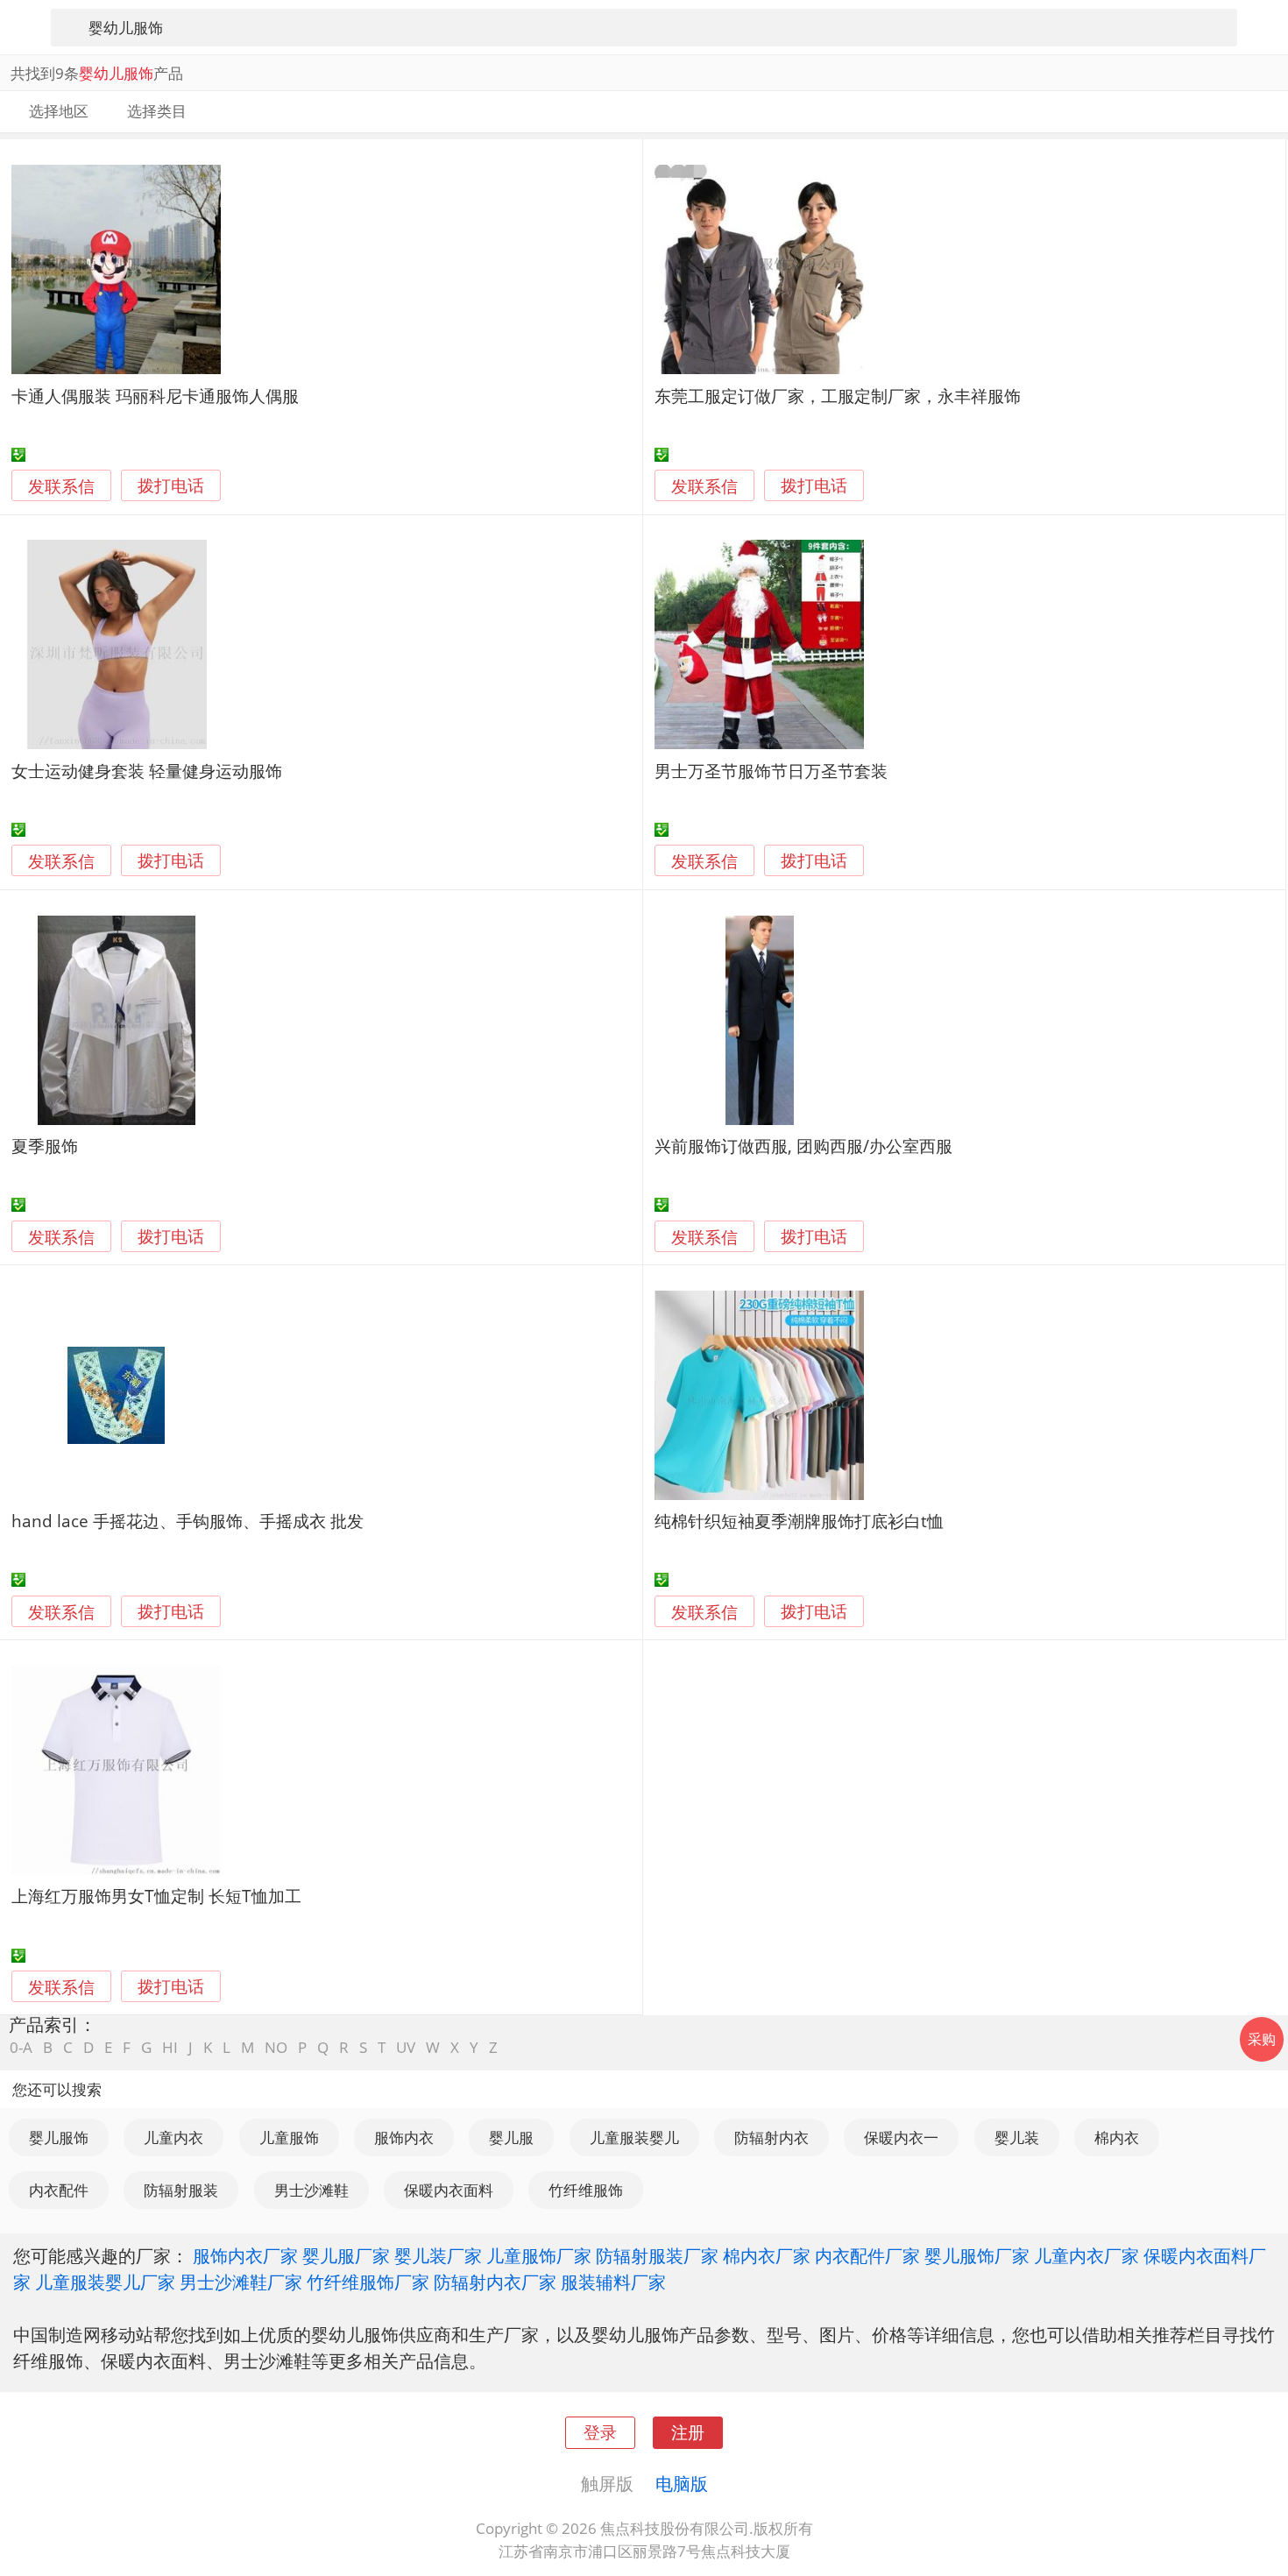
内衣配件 (59, 2190)
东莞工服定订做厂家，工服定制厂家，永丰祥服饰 (838, 396)
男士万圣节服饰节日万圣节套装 (771, 771)
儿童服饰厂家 (539, 2255)
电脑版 (682, 2483)
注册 (688, 2432)
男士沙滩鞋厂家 (241, 2282)
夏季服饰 (45, 1146)
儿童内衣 (173, 2137)
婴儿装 (1017, 2137)
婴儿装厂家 (438, 2255)
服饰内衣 (404, 2137)
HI (170, 2047)
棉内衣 (1117, 2137)
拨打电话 (171, 486)
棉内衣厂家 (767, 2255)
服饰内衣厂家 (245, 2255)
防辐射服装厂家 (657, 2255)
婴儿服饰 (59, 2137)
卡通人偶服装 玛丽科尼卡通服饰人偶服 (155, 396)
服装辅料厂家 (613, 2282)
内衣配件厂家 (867, 2255)
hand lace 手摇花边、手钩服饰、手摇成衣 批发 (188, 1521)
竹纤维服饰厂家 (368, 2282)
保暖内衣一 (901, 2137)
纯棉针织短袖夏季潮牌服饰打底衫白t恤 (799, 1521)
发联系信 (61, 486)
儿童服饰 (289, 2137)
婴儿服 (511, 2137)
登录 (600, 2432)
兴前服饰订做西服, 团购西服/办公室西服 (803, 1146)
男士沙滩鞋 (311, 2190)
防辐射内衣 (771, 2137)
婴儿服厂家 (346, 2255)
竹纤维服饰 (586, 2190)
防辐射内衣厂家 (495, 2282)
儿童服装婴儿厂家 (105, 2282)
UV (406, 2047)
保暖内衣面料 (449, 2190)
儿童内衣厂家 (1086, 2255)
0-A (21, 2047)
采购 (1262, 2039)
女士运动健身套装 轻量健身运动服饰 (147, 771)
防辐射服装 (181, 2190)
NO (276, 2047)
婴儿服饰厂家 (977, 2255)
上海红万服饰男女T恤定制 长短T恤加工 (156, 1896)
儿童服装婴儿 (634, 2137)
